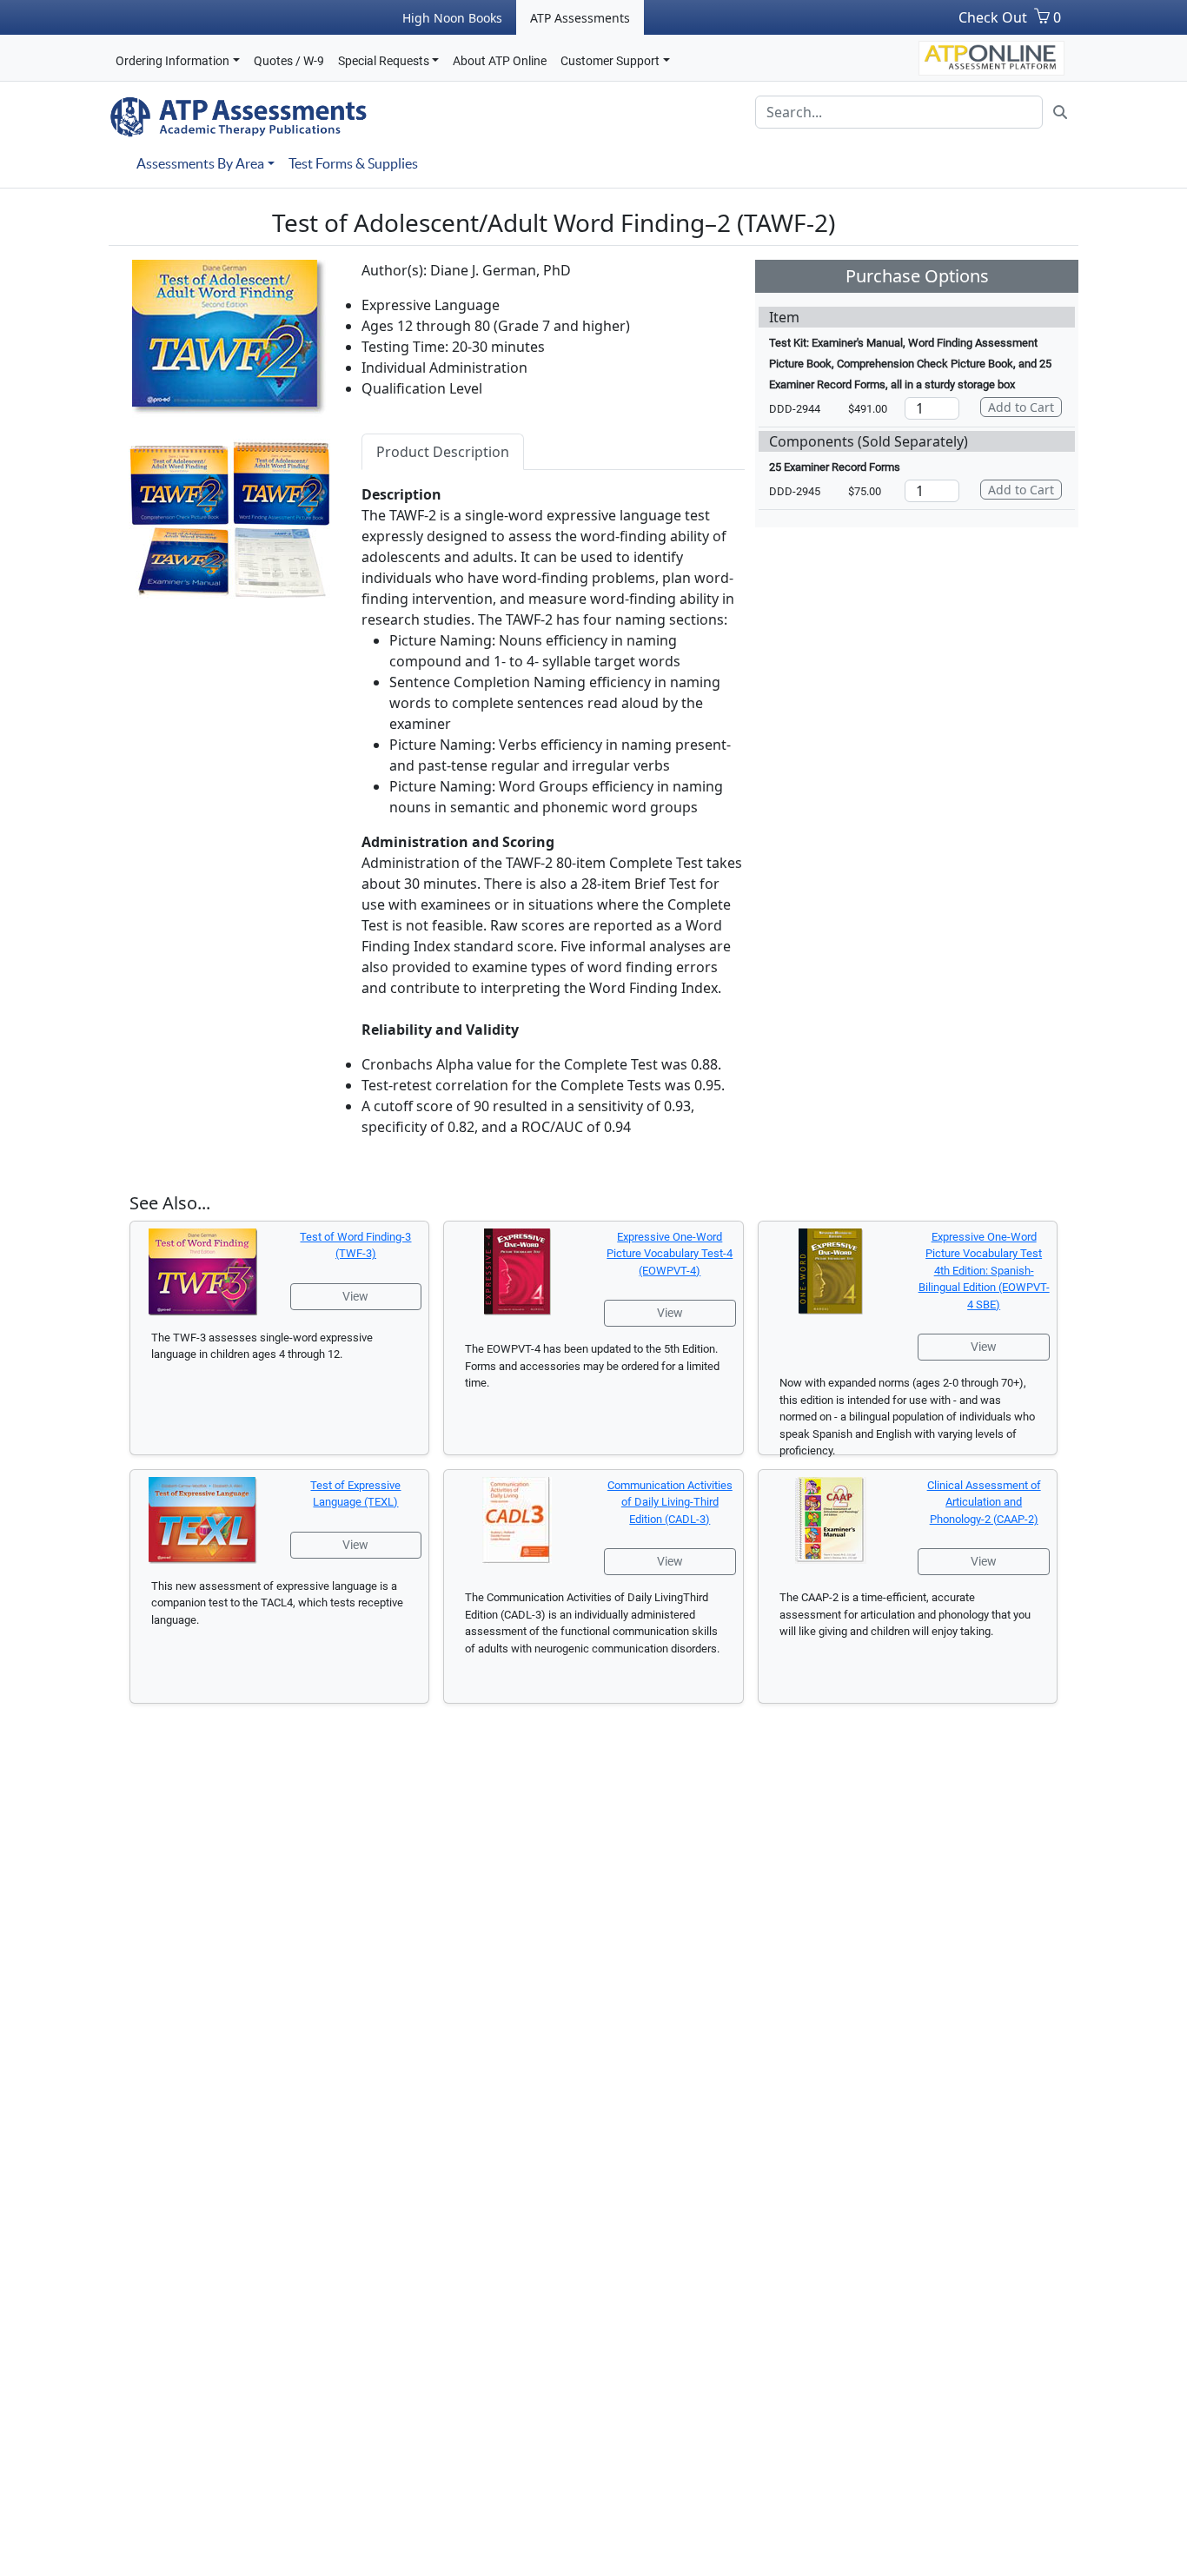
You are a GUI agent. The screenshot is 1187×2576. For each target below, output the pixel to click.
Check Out (993, 17)
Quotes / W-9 (289, 61)
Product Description (443, 452)
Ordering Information (172, 61)
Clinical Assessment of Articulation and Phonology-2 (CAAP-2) (984, 1502)
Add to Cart (1021, 407)
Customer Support (610, 61)
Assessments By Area (200, 163)
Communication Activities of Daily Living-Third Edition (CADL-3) (670, 1502)
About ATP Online (500, 61)
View (355, 1296)
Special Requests (384, 61)
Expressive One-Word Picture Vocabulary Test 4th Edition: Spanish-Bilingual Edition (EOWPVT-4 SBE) (984, 1271)
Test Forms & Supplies (353, 163)
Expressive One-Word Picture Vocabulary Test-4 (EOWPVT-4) (670, 1254)
